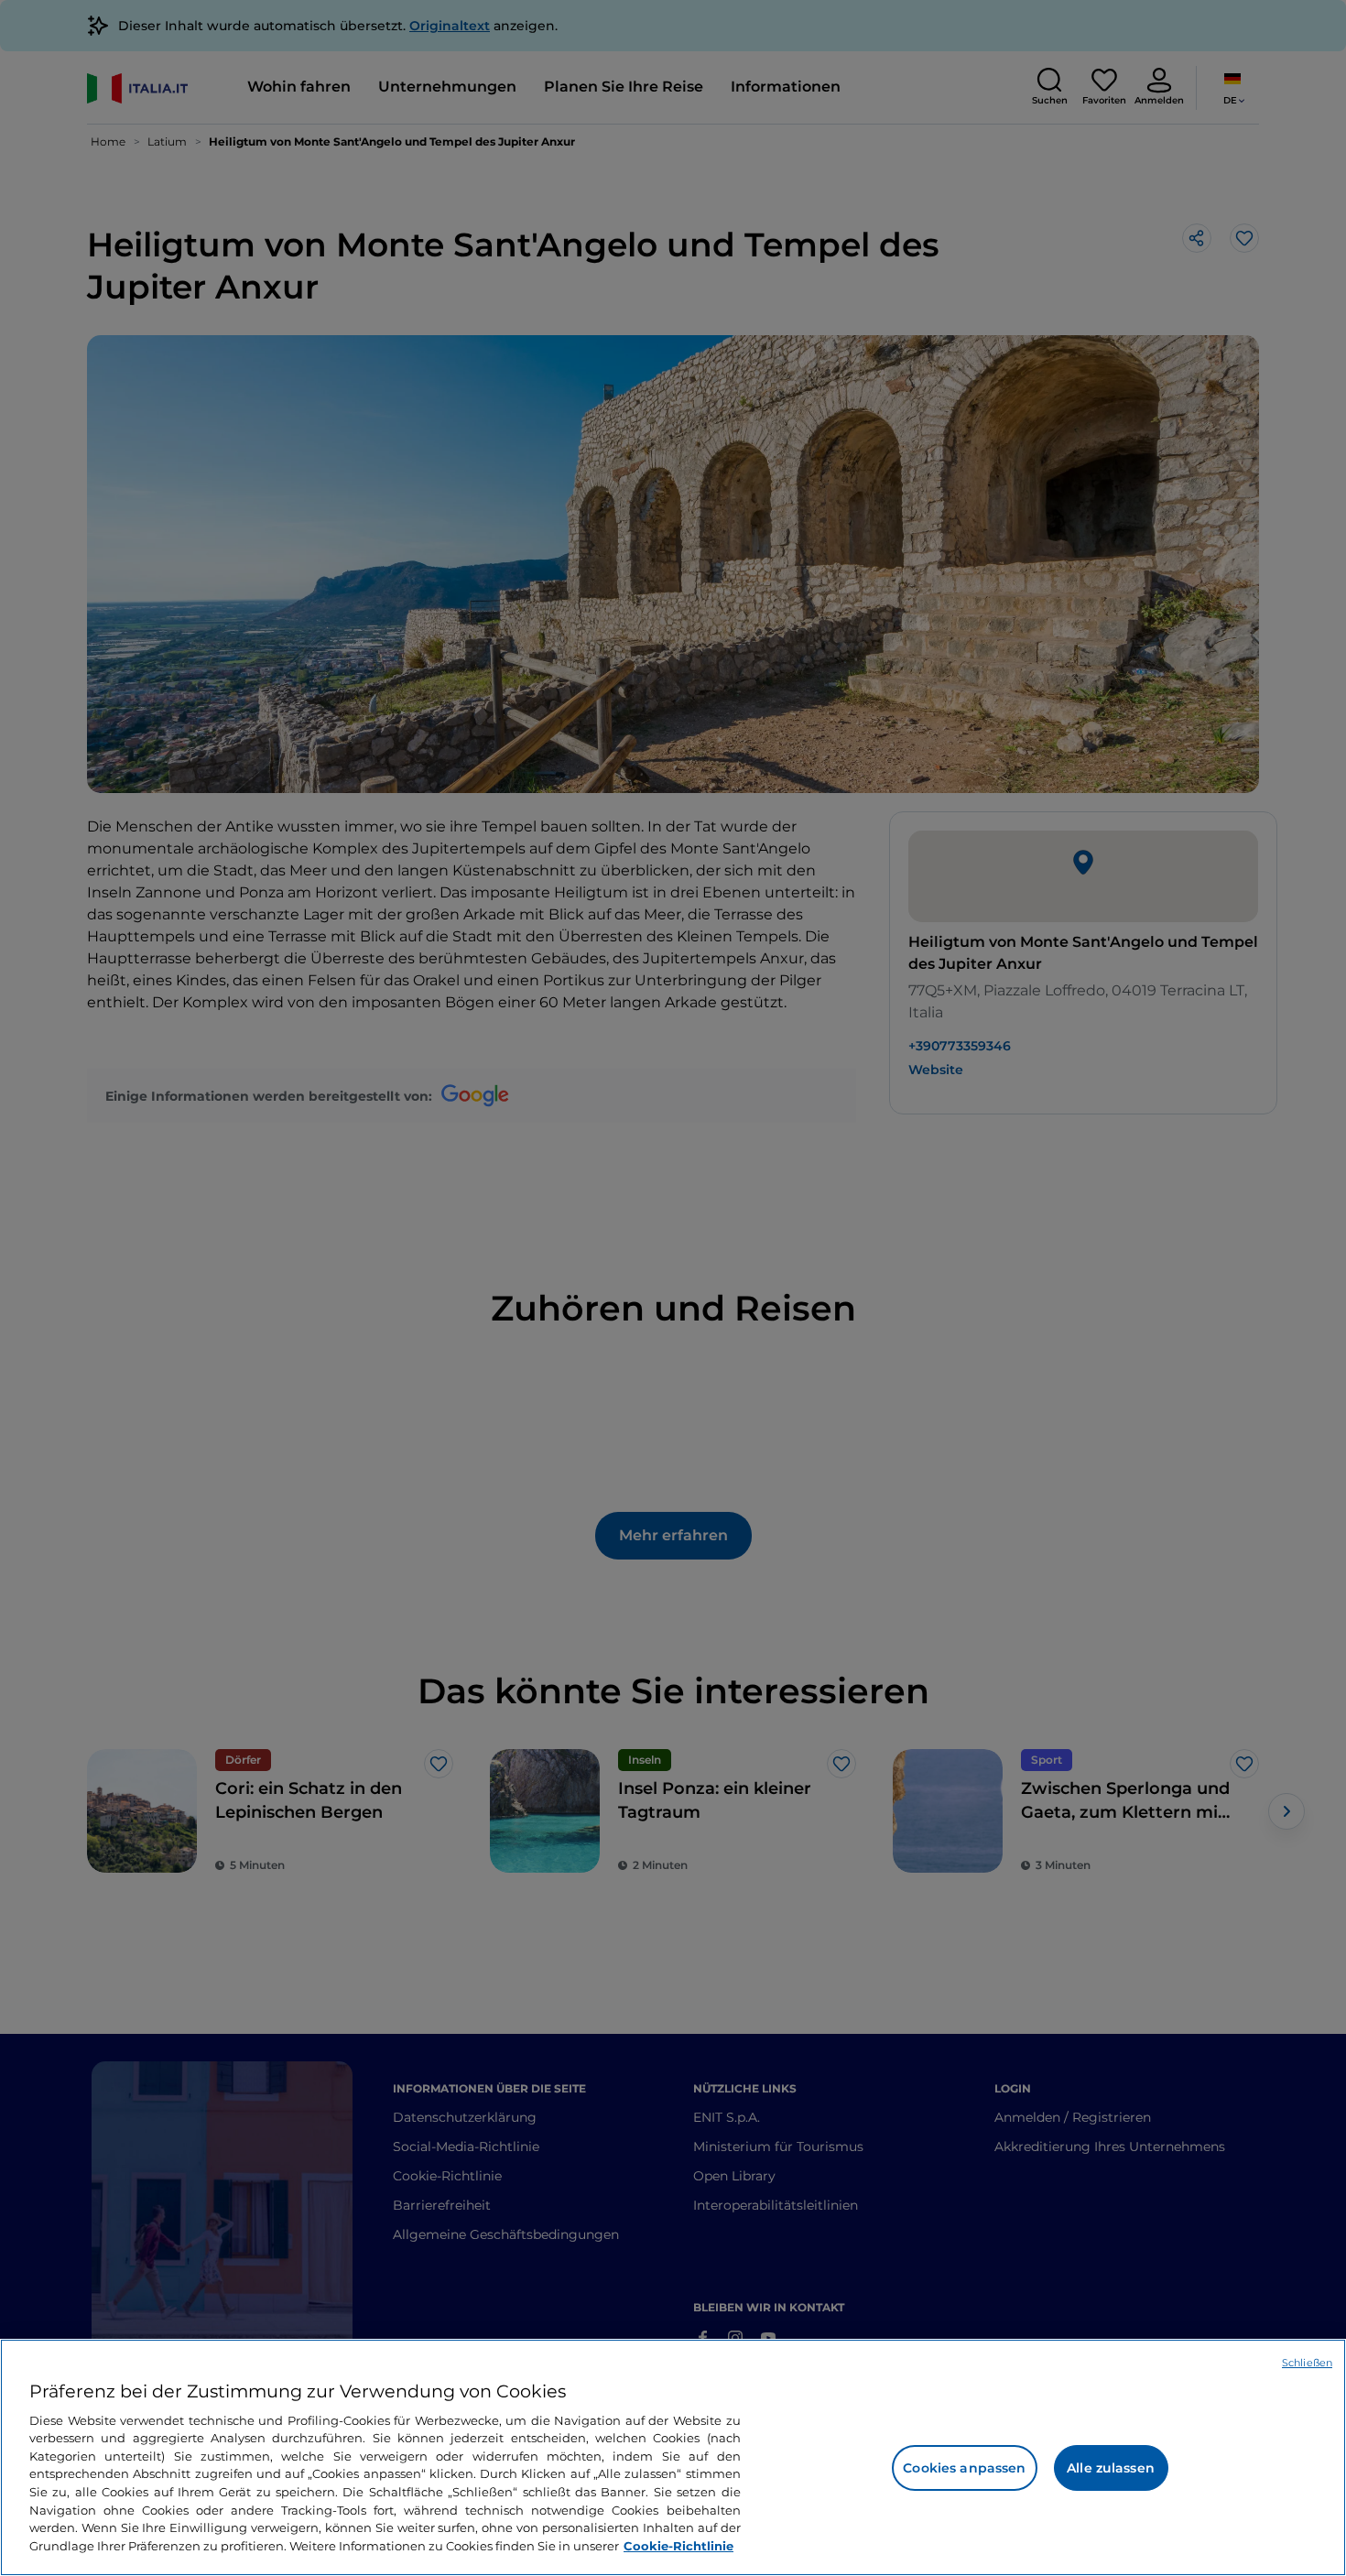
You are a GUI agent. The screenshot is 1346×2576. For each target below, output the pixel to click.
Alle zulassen (1111, 2468)
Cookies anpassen (964, 2468)
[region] (673, 2457)
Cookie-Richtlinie (678, 2545)
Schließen (1307, 2363)
